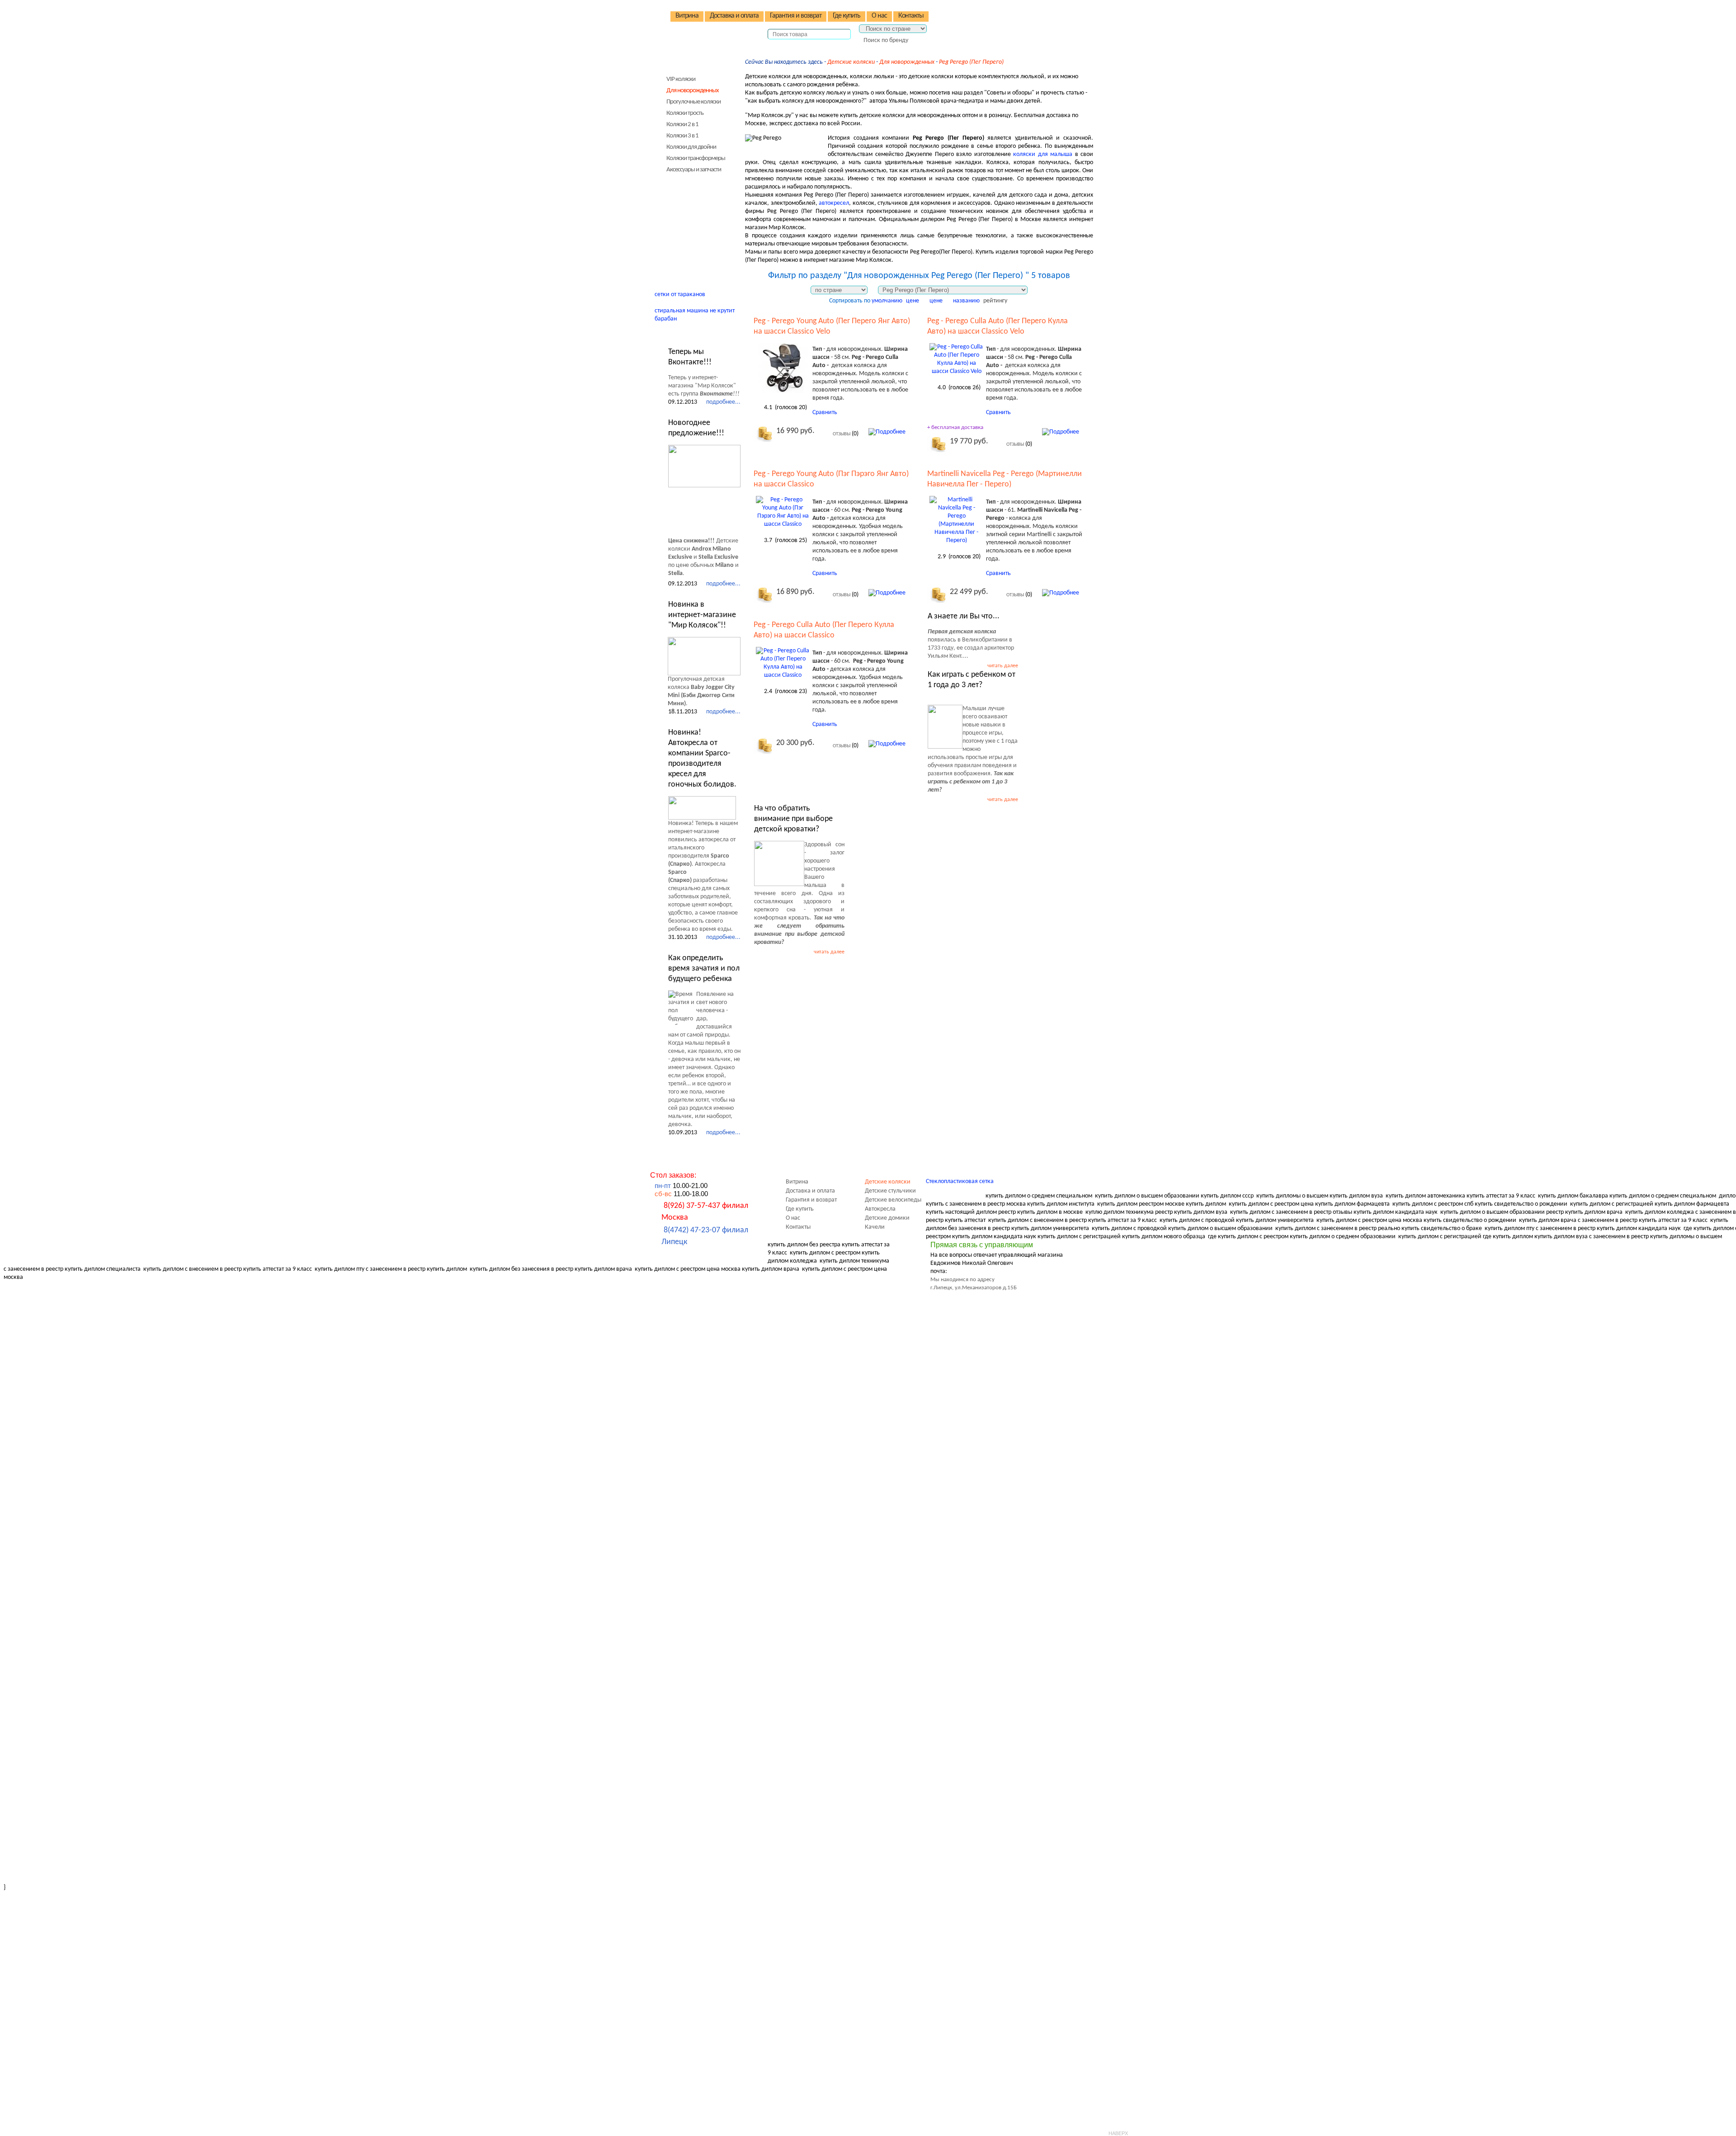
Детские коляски (851, 62)
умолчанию (887, 301)
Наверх (1118, 2133)
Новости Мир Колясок (696, 334)
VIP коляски (681, 79)
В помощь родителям (693, 253)
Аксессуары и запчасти (694, 170)
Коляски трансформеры (696, 158)
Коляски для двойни (691, 147)
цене (913, 301)
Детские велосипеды (691, 196)
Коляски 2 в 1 (682, 125)
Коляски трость (685, 113)
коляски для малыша (1043, 154)
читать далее (1003, 666)
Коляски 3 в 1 (682, 136)
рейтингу (995, 301)
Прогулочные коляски (693, 102)
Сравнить (825, 413)
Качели (672, 234)
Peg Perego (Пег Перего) (971, 62)
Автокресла (678, 209)
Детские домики (685, 221)
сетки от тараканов (680, 295)
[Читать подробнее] (704, 466)
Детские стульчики (688, 183)
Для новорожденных (907, 62)
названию (966, 301)
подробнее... (723, 402)
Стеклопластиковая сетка (960, 1181)
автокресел (834, 203)
